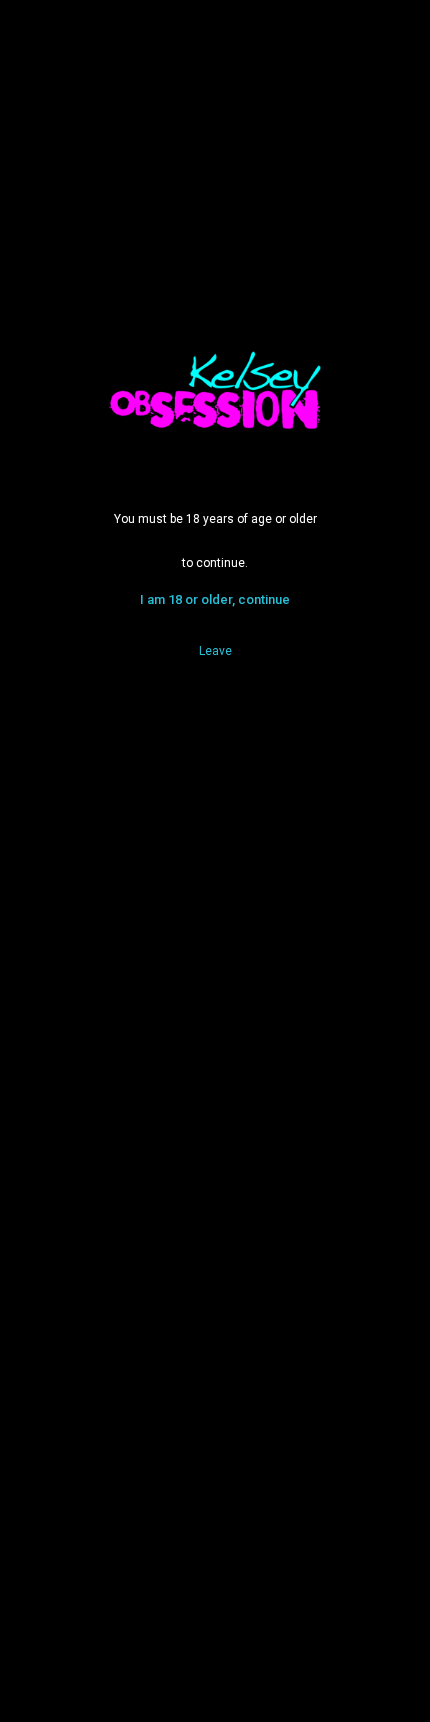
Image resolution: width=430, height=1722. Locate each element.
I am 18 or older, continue (215, 599)
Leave (215, 651)
